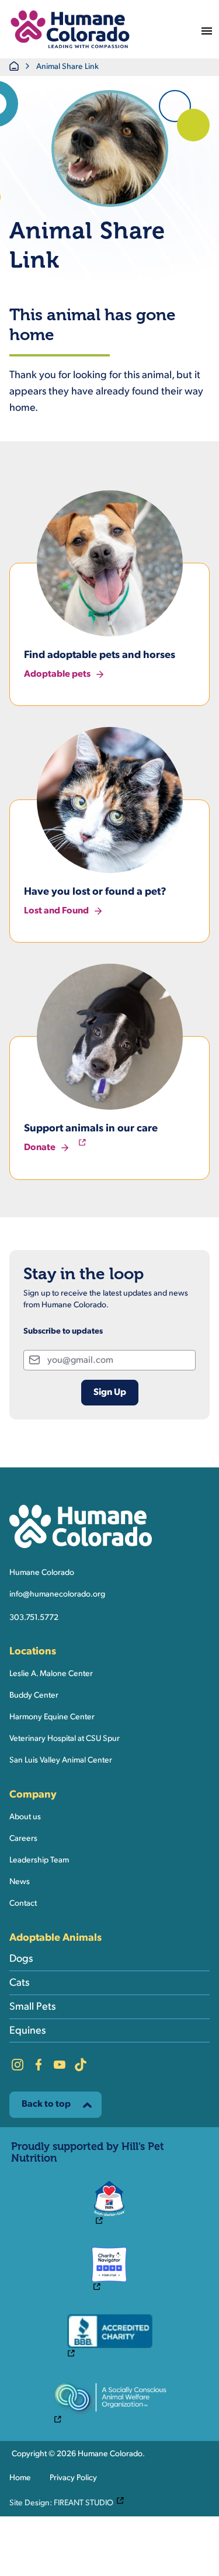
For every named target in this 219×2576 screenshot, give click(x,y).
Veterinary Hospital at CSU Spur (65, 1739)
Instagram (18, 2065)
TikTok (81, 2065)
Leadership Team (39, 1860)
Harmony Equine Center (52, 1717)
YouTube (60, 2065)
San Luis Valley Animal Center (61, 1760)
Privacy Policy (73, 2478)
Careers (23, 1839)
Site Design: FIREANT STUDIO (69, 2502)
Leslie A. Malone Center (51, 1674)
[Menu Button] (207, 29)
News (20, 1882)
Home (20, 2478)
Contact (23, 1904)
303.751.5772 (34, 1618)
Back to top (46, 2104)
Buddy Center (34, 1696)
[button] (70, 29)
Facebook (39, 2065)
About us (25, 1817)
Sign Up (110, 1393)
